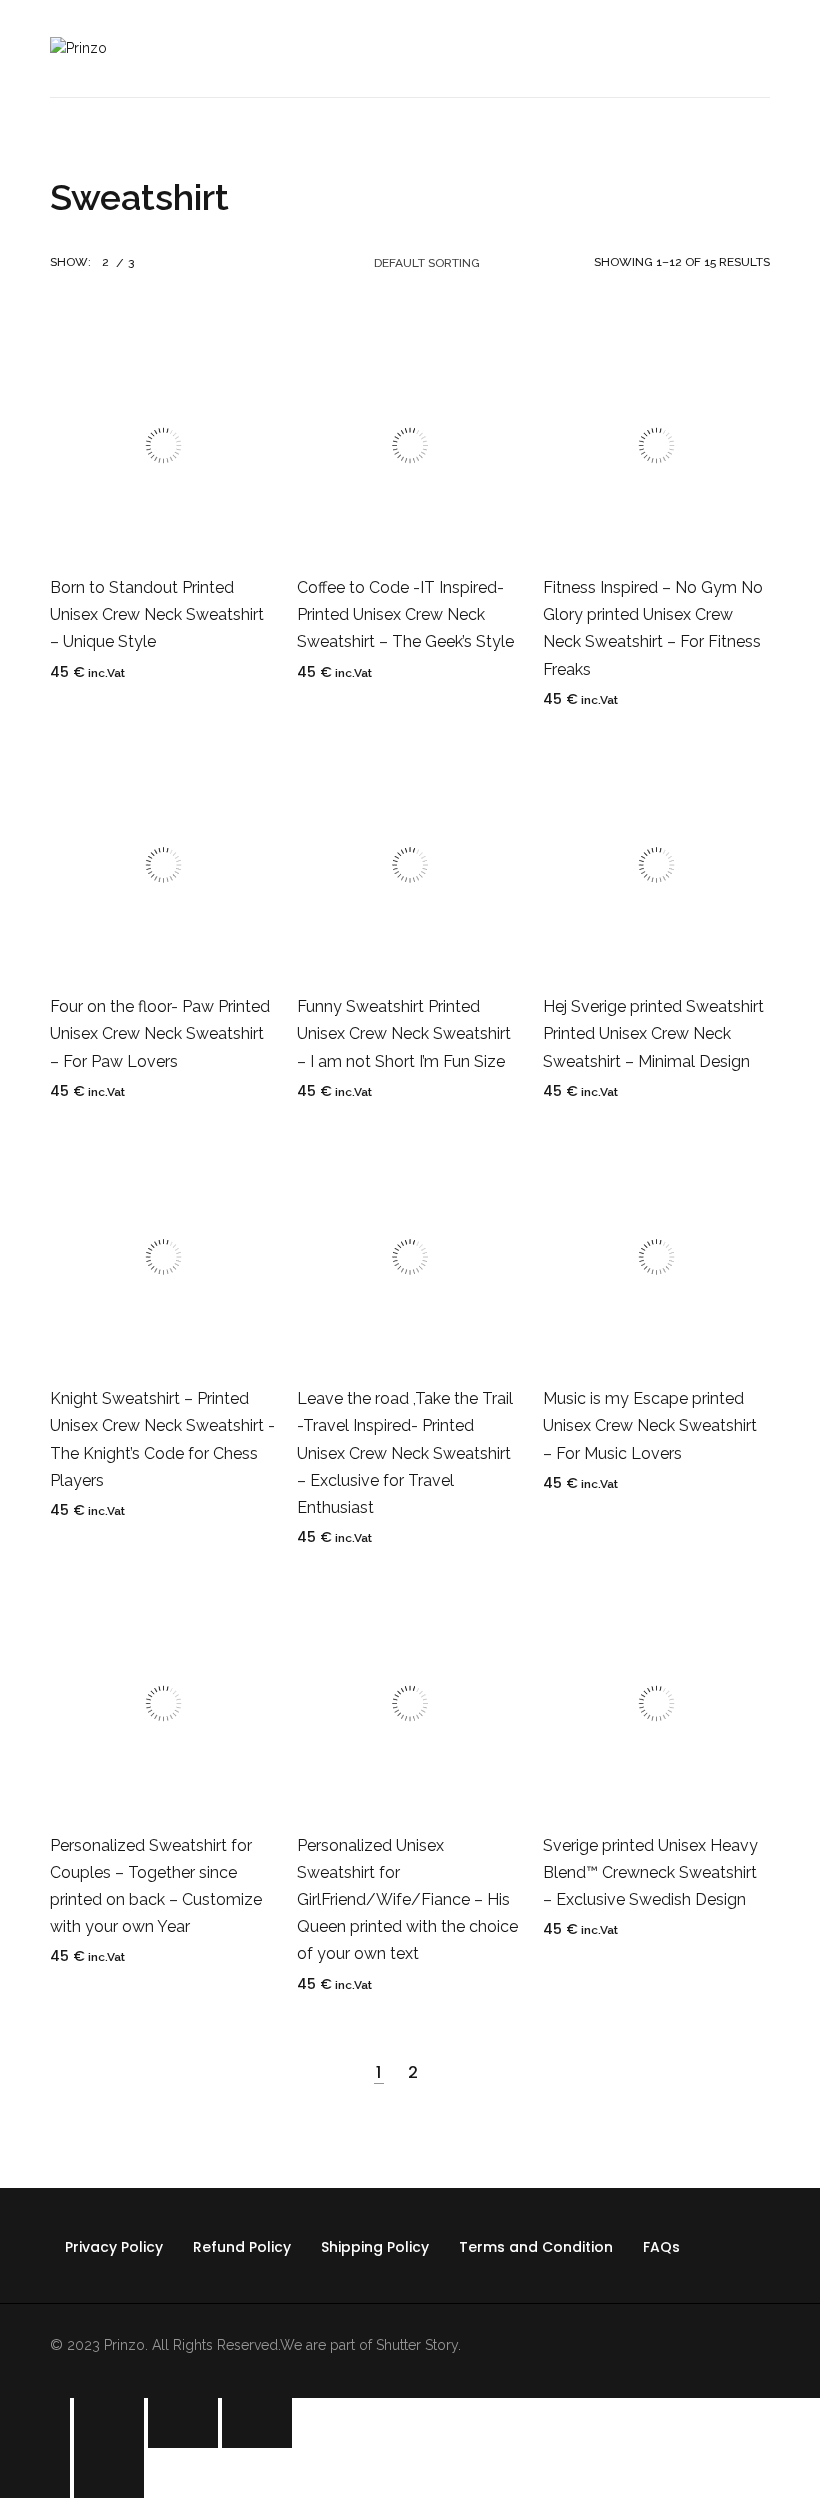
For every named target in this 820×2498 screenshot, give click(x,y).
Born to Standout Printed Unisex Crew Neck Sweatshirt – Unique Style (157, 614)
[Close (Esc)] (35, 2423)
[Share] (109, 2423)
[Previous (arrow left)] (35, 2473)
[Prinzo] (78, 48)
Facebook (58, 2283)
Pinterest (170, 2283)
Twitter (114, 2283)
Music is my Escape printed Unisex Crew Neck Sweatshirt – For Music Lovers (650, 1425)
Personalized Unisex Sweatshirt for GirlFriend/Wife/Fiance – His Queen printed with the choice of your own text (407, 1900)
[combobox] (444, 263)
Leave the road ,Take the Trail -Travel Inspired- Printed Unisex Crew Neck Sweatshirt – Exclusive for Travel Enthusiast (405, 1453)
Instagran (226, 2283)
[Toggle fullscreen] (183, 2423)
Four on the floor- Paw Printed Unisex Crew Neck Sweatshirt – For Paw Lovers (160, 1033)
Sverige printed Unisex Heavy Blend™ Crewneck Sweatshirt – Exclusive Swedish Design (650, 1872)
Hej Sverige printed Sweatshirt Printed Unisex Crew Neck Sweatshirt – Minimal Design (653, 1033)
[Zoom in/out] (257, 2423)
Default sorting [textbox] (427, 263)
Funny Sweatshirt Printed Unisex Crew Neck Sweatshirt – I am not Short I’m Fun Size (404, 1033)
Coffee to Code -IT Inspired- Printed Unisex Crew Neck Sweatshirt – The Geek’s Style (405, 614)
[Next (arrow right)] (109, 2473)
